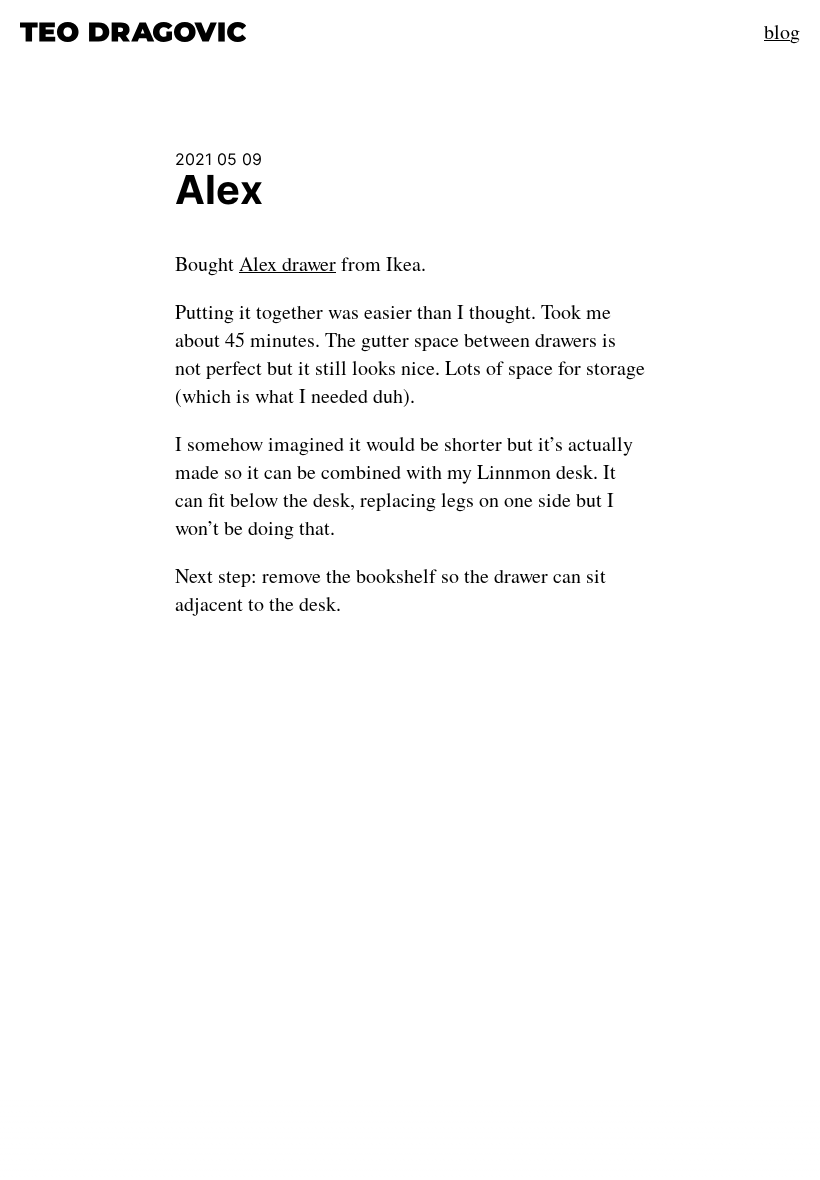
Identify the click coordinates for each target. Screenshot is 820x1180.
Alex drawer (287, 263)
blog (782, 32)
